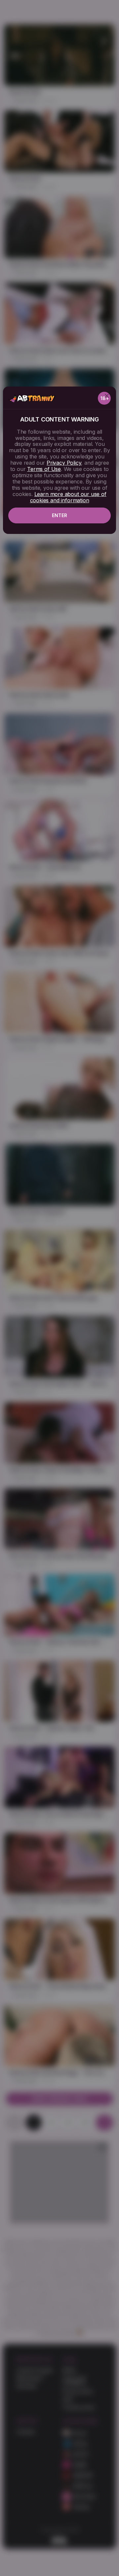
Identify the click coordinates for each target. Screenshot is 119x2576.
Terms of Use (44, 469)
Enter (59, 515)
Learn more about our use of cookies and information (68, 497)
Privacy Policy (64, 463)
